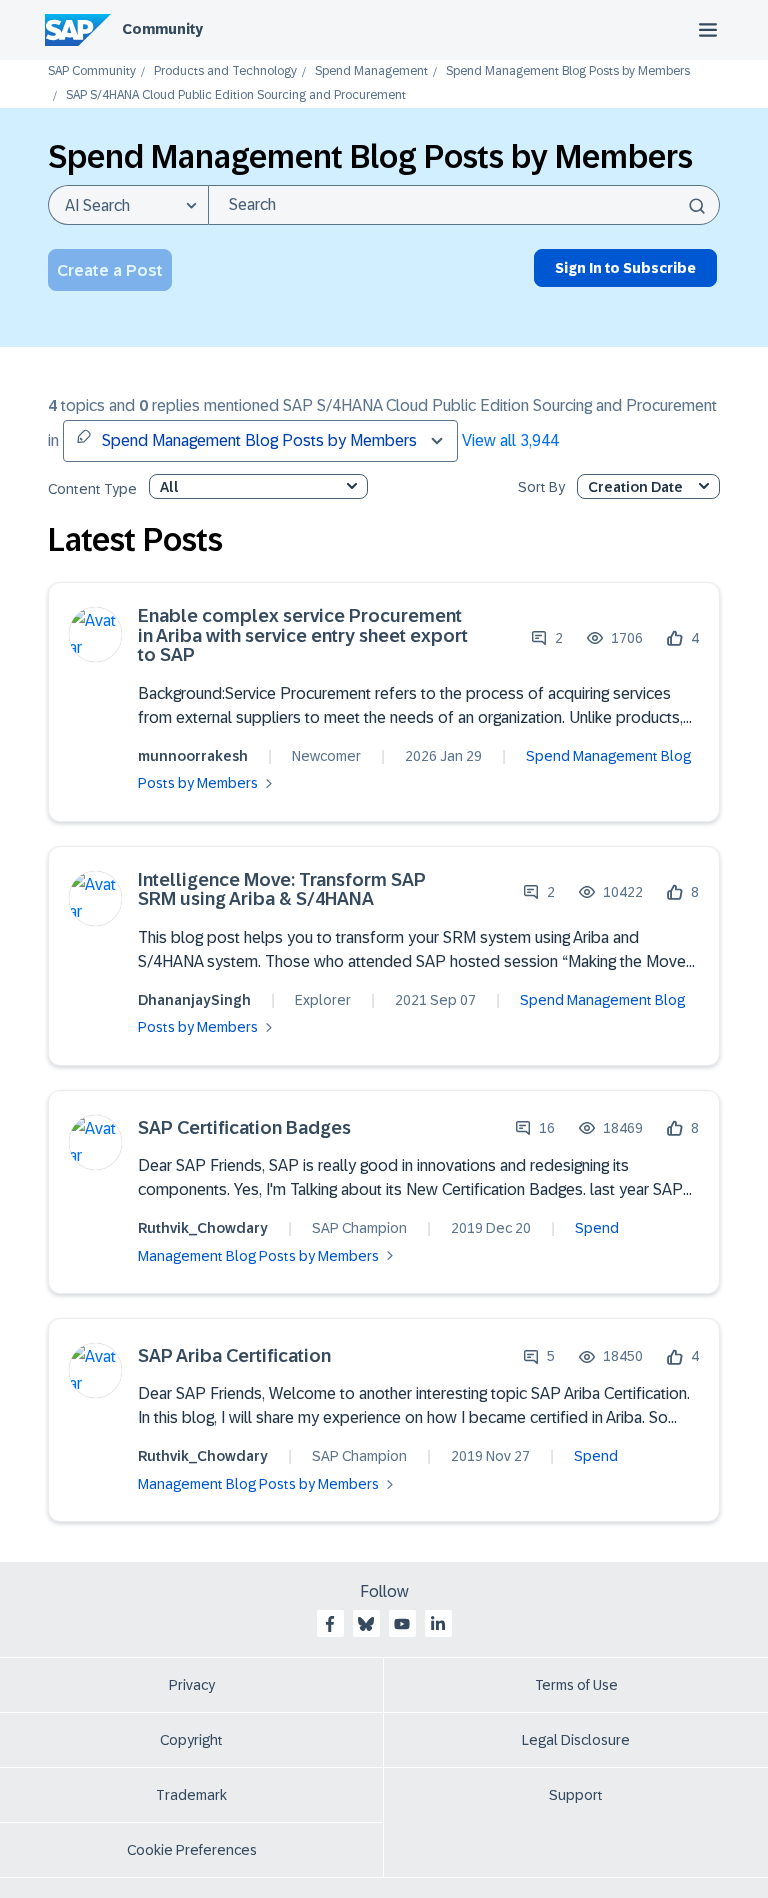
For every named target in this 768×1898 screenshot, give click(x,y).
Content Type (92, 489)
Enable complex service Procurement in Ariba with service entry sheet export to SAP (303, 636)
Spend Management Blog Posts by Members (568, 71)
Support (576, 1795)
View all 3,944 (510, 440)
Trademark (191, 1795)
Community (162, 29)
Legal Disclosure (576, 1740)
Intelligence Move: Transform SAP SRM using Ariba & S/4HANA (282, 890)
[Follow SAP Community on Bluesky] (366, 1624)
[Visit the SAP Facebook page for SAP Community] (330, 1624)
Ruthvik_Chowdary (203, 1228)
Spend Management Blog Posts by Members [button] (259, 440)
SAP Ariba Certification (234, 1356)
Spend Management (371, 71)
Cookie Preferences (192, 1850)
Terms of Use (576, 1685)
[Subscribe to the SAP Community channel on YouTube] (402, 1624)
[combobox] (464, 205)
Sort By (541, 487)
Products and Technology (225, 71)
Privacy (192, 1685)
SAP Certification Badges (244, 1128)
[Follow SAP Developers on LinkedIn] (438, 1624)
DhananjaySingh (194, 1000)
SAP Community (92, 71)
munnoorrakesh (193, 756)
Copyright (191, 1740)
